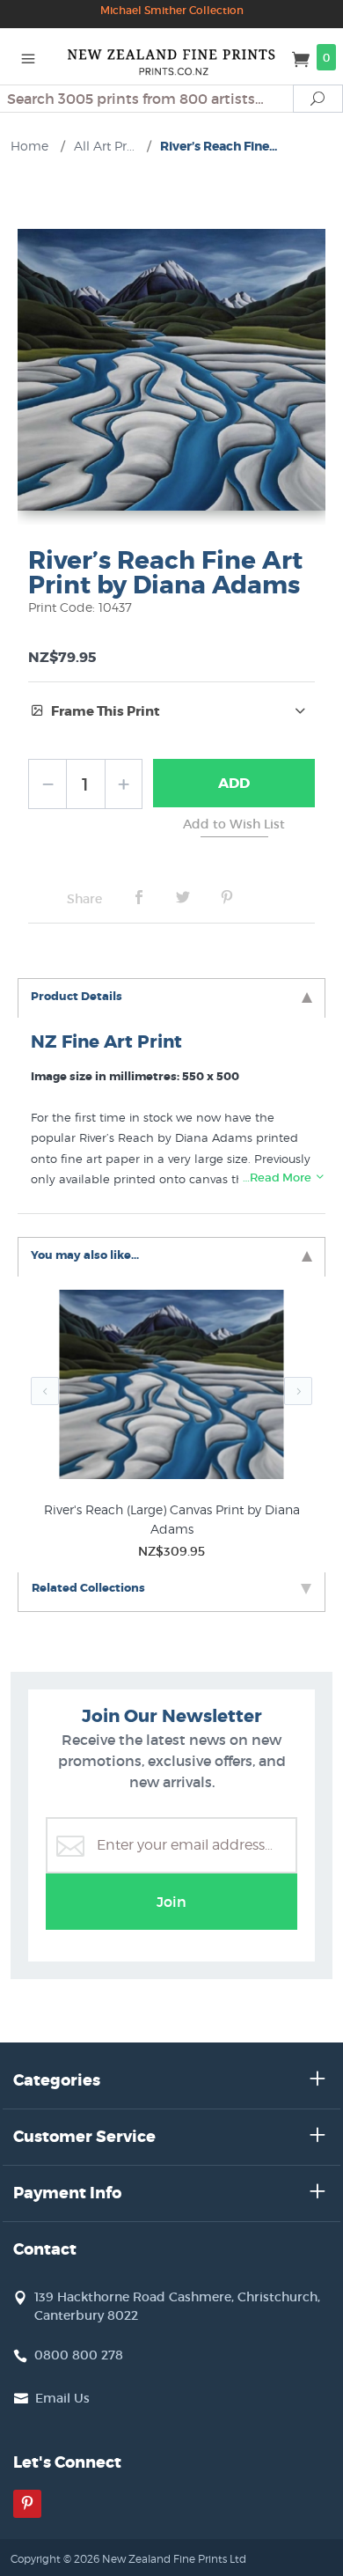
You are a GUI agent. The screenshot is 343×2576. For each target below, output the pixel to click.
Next (298, 1391)
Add (234, 783)
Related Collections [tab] (88, 1588)
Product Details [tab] (77, 996)
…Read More (278, 1178)
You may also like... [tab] (85, 1255)
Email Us (62, 2398)
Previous (45, 1391)
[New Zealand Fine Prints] (171, 56)
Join (171, 1902)
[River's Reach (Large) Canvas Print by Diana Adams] (171, 1388)
